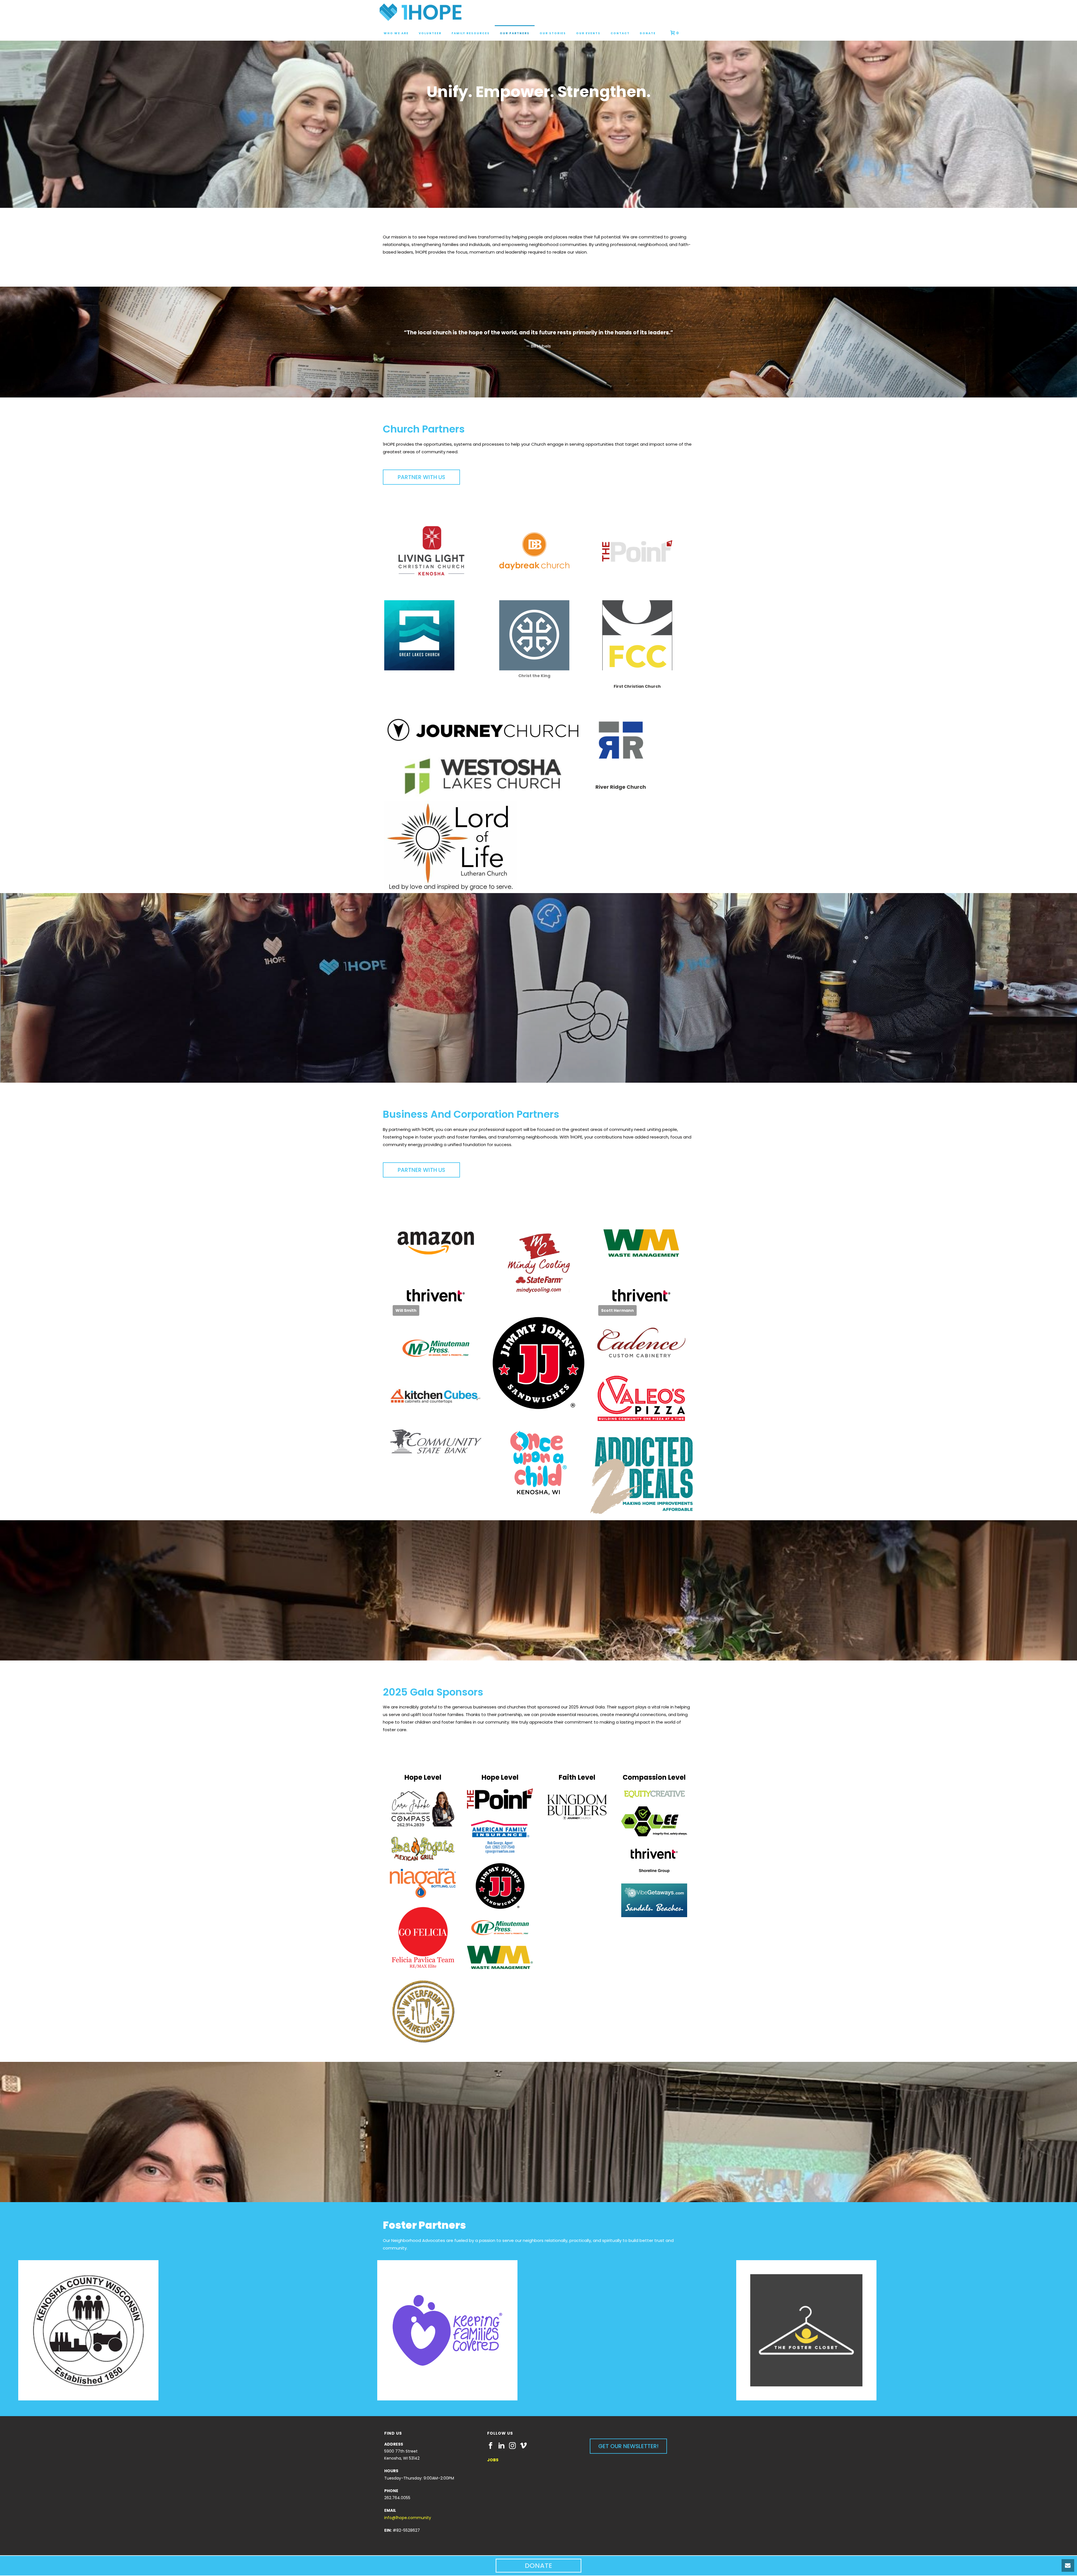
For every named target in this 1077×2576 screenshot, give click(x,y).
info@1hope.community (408, 2518)
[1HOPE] (421, 13)
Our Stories (553, 33)
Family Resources (471, 33)
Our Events (588, 33)
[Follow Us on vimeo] (523, 2446)
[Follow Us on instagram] (512, 2446)
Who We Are (396, 33)
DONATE (538, 2565)
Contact (620, 33)
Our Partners (515, 33)
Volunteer (430, 33)
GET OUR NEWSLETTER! (628, 2446)
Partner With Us (421, 477)
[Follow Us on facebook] (491, 2446)
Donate (648, 33)
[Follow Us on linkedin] (501, 2446)
